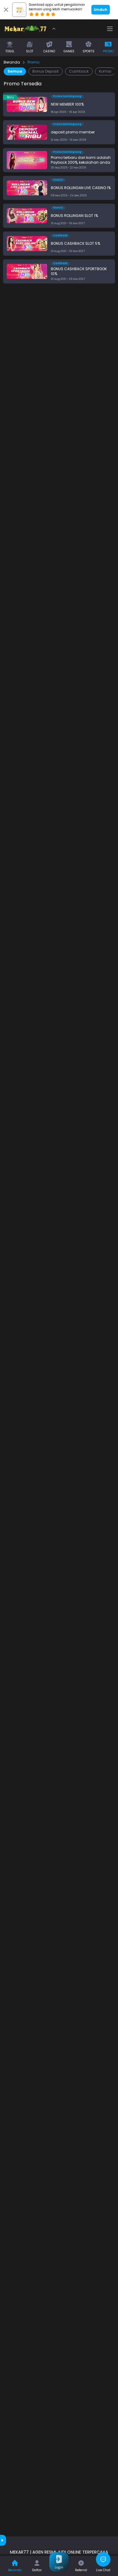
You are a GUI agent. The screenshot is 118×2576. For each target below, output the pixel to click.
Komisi (105, 71)
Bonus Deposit (46, 71)
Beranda (12, 62)
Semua (15, 71)
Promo (33, 62)
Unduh (101, 10)
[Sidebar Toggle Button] (110, 29)
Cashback (79, 71)
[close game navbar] (54, 29)
